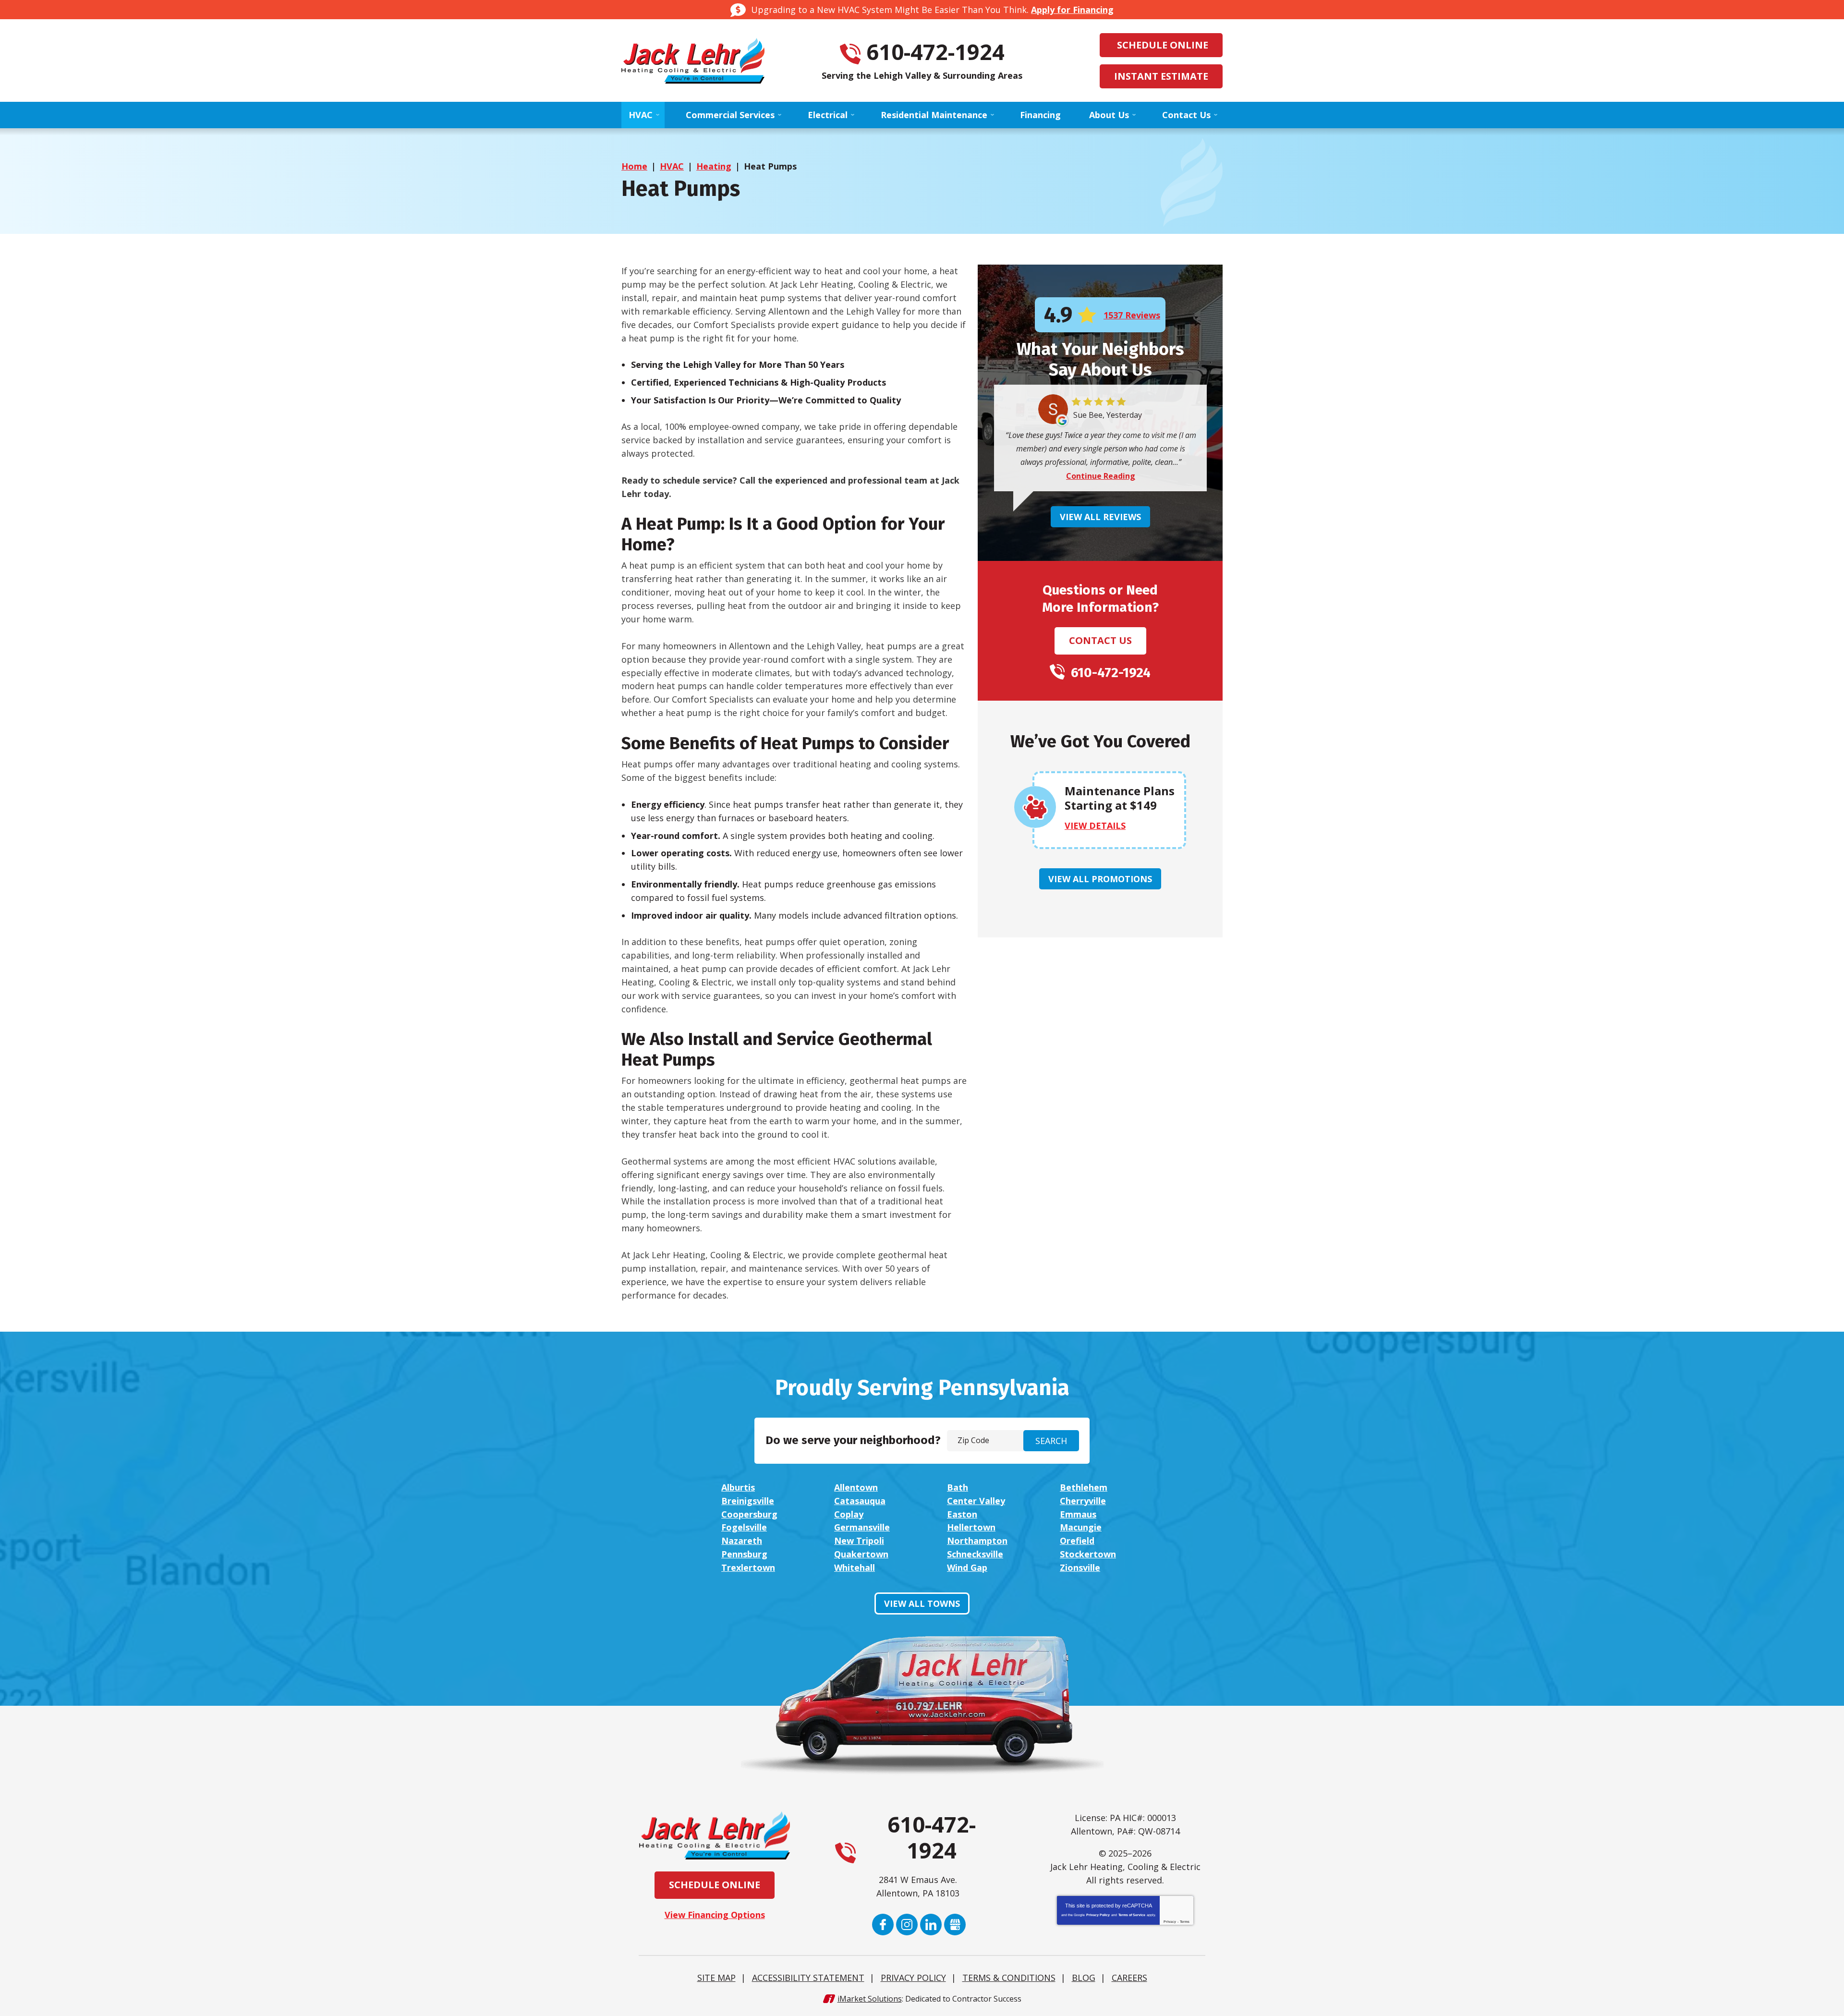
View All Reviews (1100, 517)
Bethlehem (1084, 1487)
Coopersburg (749, 1514)
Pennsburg (744, 1554)
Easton (962, 1514)
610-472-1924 (935, 52)
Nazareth (742, 1541)
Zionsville (1080, 1567)
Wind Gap (967, 1567)
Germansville (862, 1527)
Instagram (907, 1925)
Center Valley (976, 1501)
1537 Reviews (1132, 315)
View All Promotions (1100, 879)
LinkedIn (931, 1925)
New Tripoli (859, 1541)
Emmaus (1078, 1514)
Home (634, 166)
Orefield (1077, 1541)
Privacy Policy (1098, 1915)
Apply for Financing (1072, 10)
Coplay (849, 1514)
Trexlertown (748, 1567)
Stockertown (1088, 1554)
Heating (714, 166)
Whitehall (855, 1567)
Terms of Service (1132, 1915)
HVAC (672, 166)
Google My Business (955, 1925)
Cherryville (1083, 1501)
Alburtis (738, 1487)
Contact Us (1100, 640)
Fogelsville (744, 1527)
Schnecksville (975, 1554)
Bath (958, 1487)
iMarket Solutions (870, 1999)
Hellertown (971, 1527)
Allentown (856, 1487)
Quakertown (861, 1554)
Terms (1185, 1922)
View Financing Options (715, 1915)
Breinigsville (748, 1501)
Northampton (977, 1541)
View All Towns (922, 1603)
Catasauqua (860, 1501)
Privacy (1170, 1922)
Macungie (1081, 1527)
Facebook (883, 1925)
